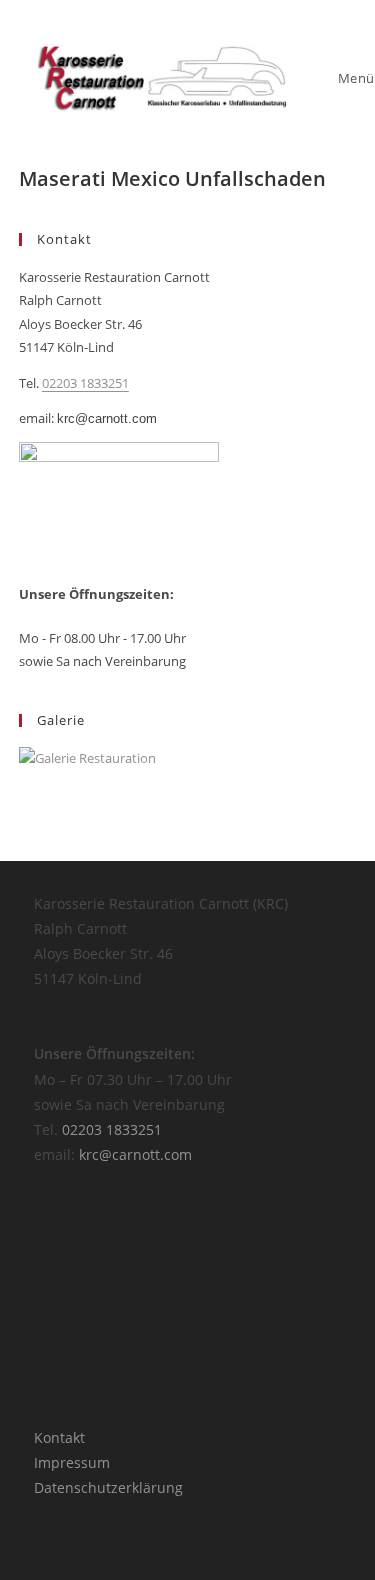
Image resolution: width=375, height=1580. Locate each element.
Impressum (72, 1462)
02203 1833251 (85, 383)
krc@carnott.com (107, 418)
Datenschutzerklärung (108, 1487)
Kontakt (59, 1437)
